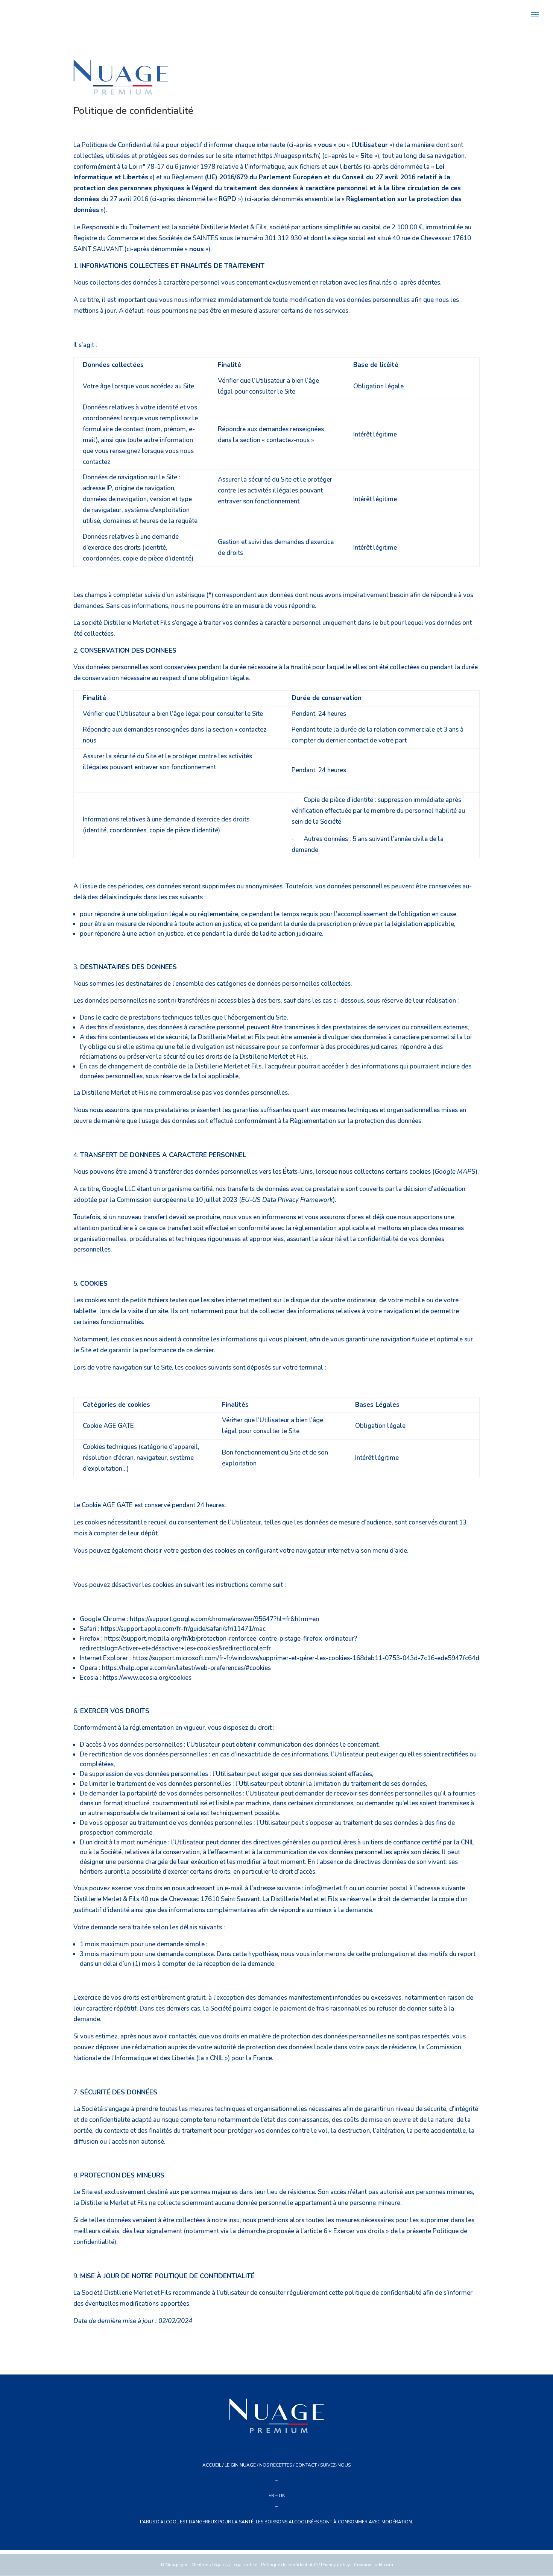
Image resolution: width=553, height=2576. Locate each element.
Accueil (212, 2465)
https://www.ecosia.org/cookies (147, 1678)
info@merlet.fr (326, 1888)
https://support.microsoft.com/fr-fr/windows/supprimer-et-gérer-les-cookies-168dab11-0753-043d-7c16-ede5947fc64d (306, 1658)
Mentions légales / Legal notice (224, 2565)
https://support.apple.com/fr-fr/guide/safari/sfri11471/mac (183, 1629)
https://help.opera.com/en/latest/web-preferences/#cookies (186, 1668)
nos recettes (276, 2465)
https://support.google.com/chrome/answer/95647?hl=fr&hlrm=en (224, 1619)
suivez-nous (335, 2465)
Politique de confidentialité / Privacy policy (305, 2565)
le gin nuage (240, 2465)
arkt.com (384, 2565)
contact (306, 2465)
